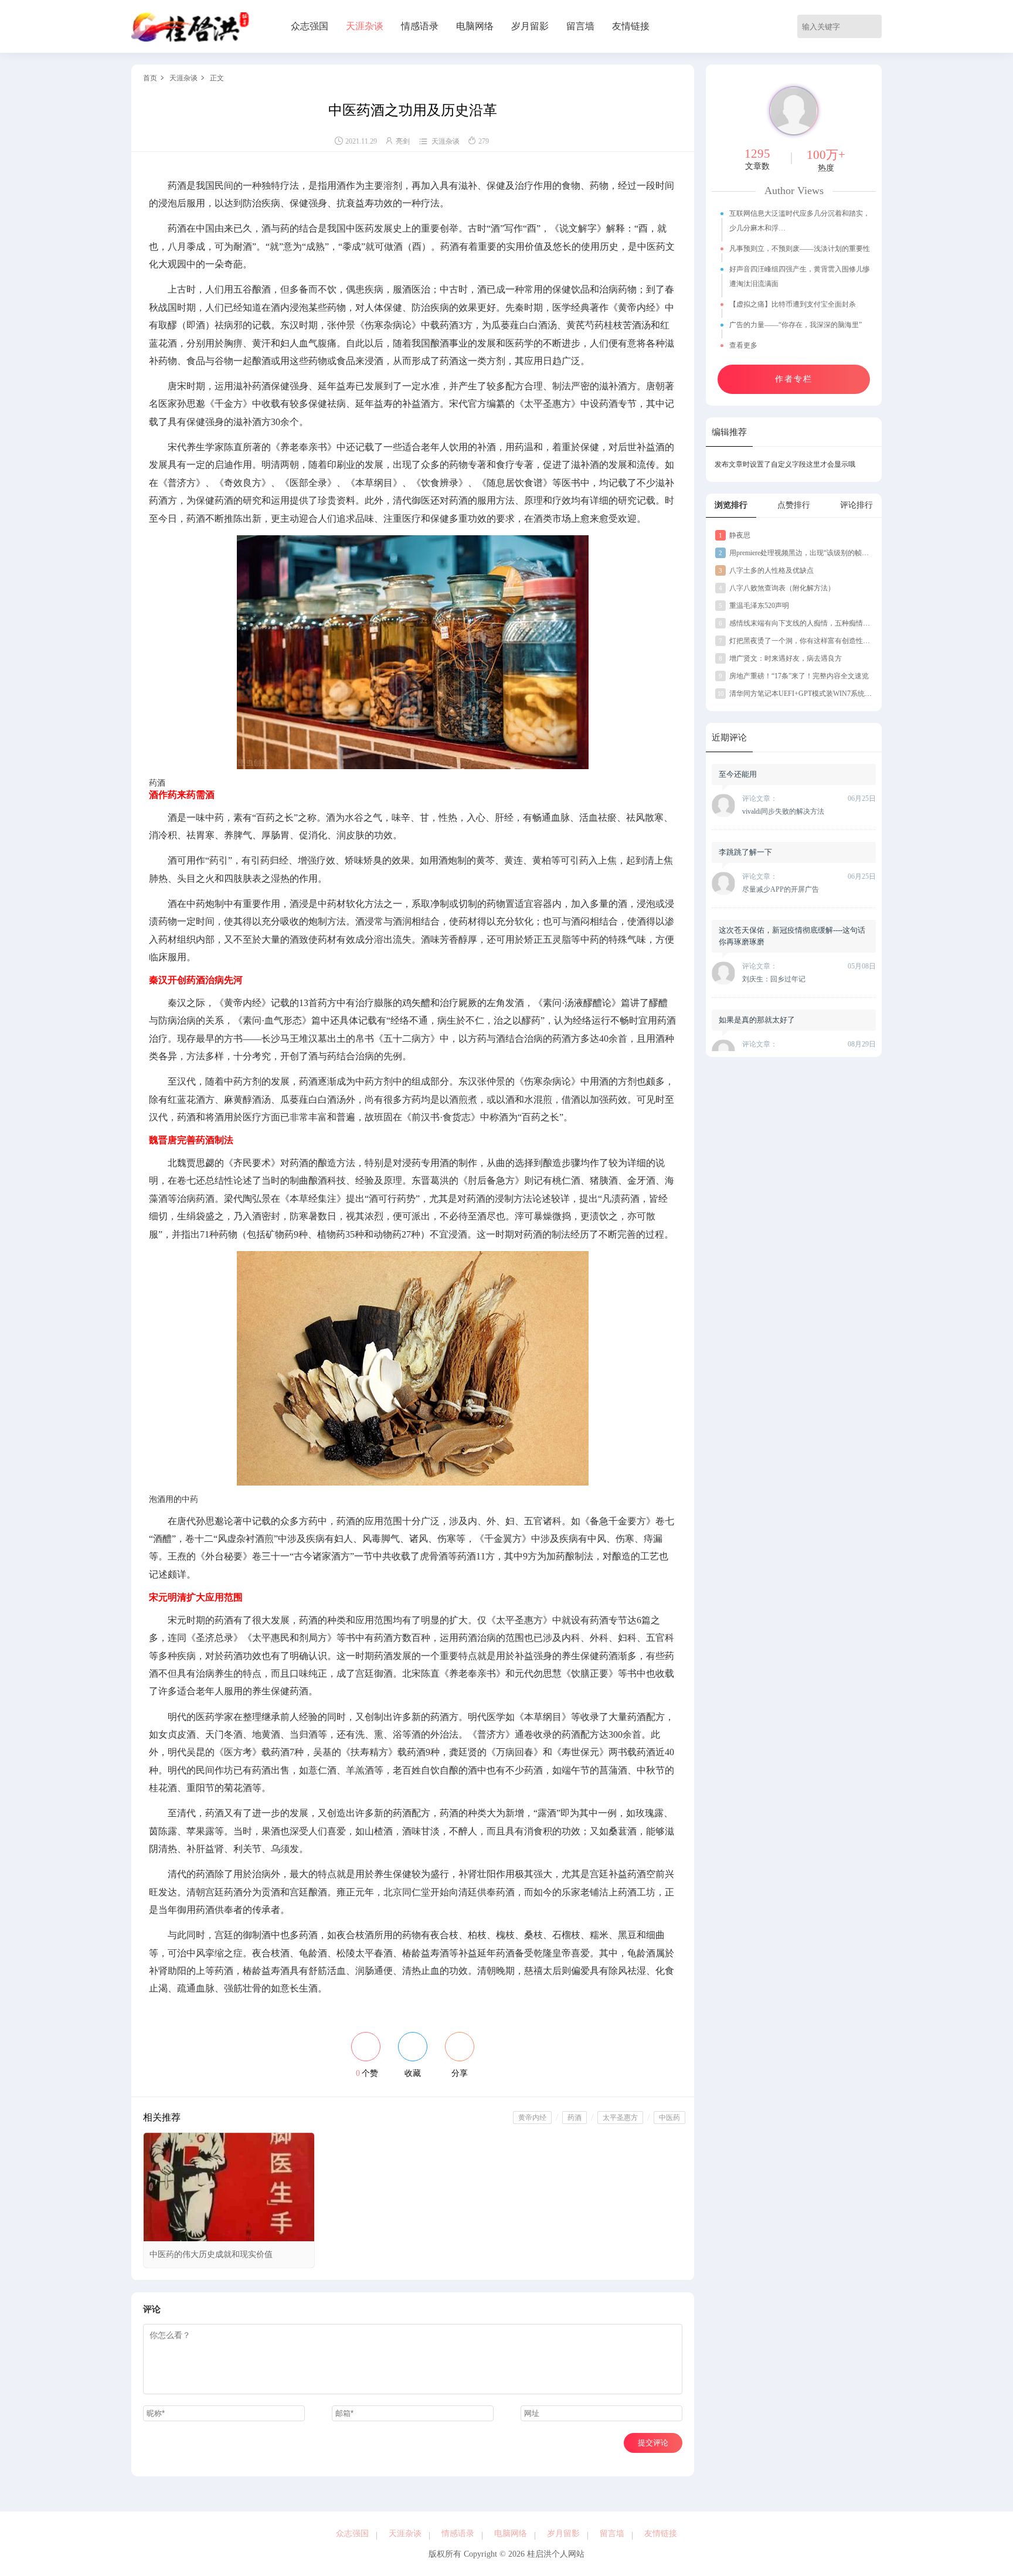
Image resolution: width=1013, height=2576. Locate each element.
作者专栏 (794, 379)
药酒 (575, 2118)
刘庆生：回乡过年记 (774, 979)
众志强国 (310, 26)
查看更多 (744, 345)
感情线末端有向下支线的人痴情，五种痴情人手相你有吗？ (815, 623)
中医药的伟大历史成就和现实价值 (211, 2254)
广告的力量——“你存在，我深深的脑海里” (796, 325)
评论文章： (760, 798)
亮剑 (403, 141)
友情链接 (631, 26)
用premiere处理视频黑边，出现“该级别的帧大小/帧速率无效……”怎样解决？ (842, 553)
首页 (150, 78)
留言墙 (580, 26)
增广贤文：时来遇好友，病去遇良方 (780, 658)
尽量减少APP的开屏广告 (781, 889)
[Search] (875, 26)
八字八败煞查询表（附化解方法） (777, 588)
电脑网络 (475, 26)
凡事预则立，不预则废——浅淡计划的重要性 (800, 249)
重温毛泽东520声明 (754, 606)
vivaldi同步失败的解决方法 (783, 811)
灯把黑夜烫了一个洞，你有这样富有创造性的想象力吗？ (812, 641)
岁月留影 (530, 26)
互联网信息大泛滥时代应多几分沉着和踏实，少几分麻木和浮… (800, 221)
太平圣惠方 (620, 2118)
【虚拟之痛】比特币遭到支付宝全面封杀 (793, 304)
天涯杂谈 (365, 26)
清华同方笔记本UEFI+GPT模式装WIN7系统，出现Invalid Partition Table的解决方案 (850, 694)
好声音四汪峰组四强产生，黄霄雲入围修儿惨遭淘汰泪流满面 (800, 276)
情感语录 (420, 26)
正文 (217, 78)
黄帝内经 (532, 2118)
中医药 (669, 2118)
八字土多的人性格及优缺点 (766, 570)
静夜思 (735, 535)
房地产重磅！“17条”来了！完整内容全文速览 (794, 676)
